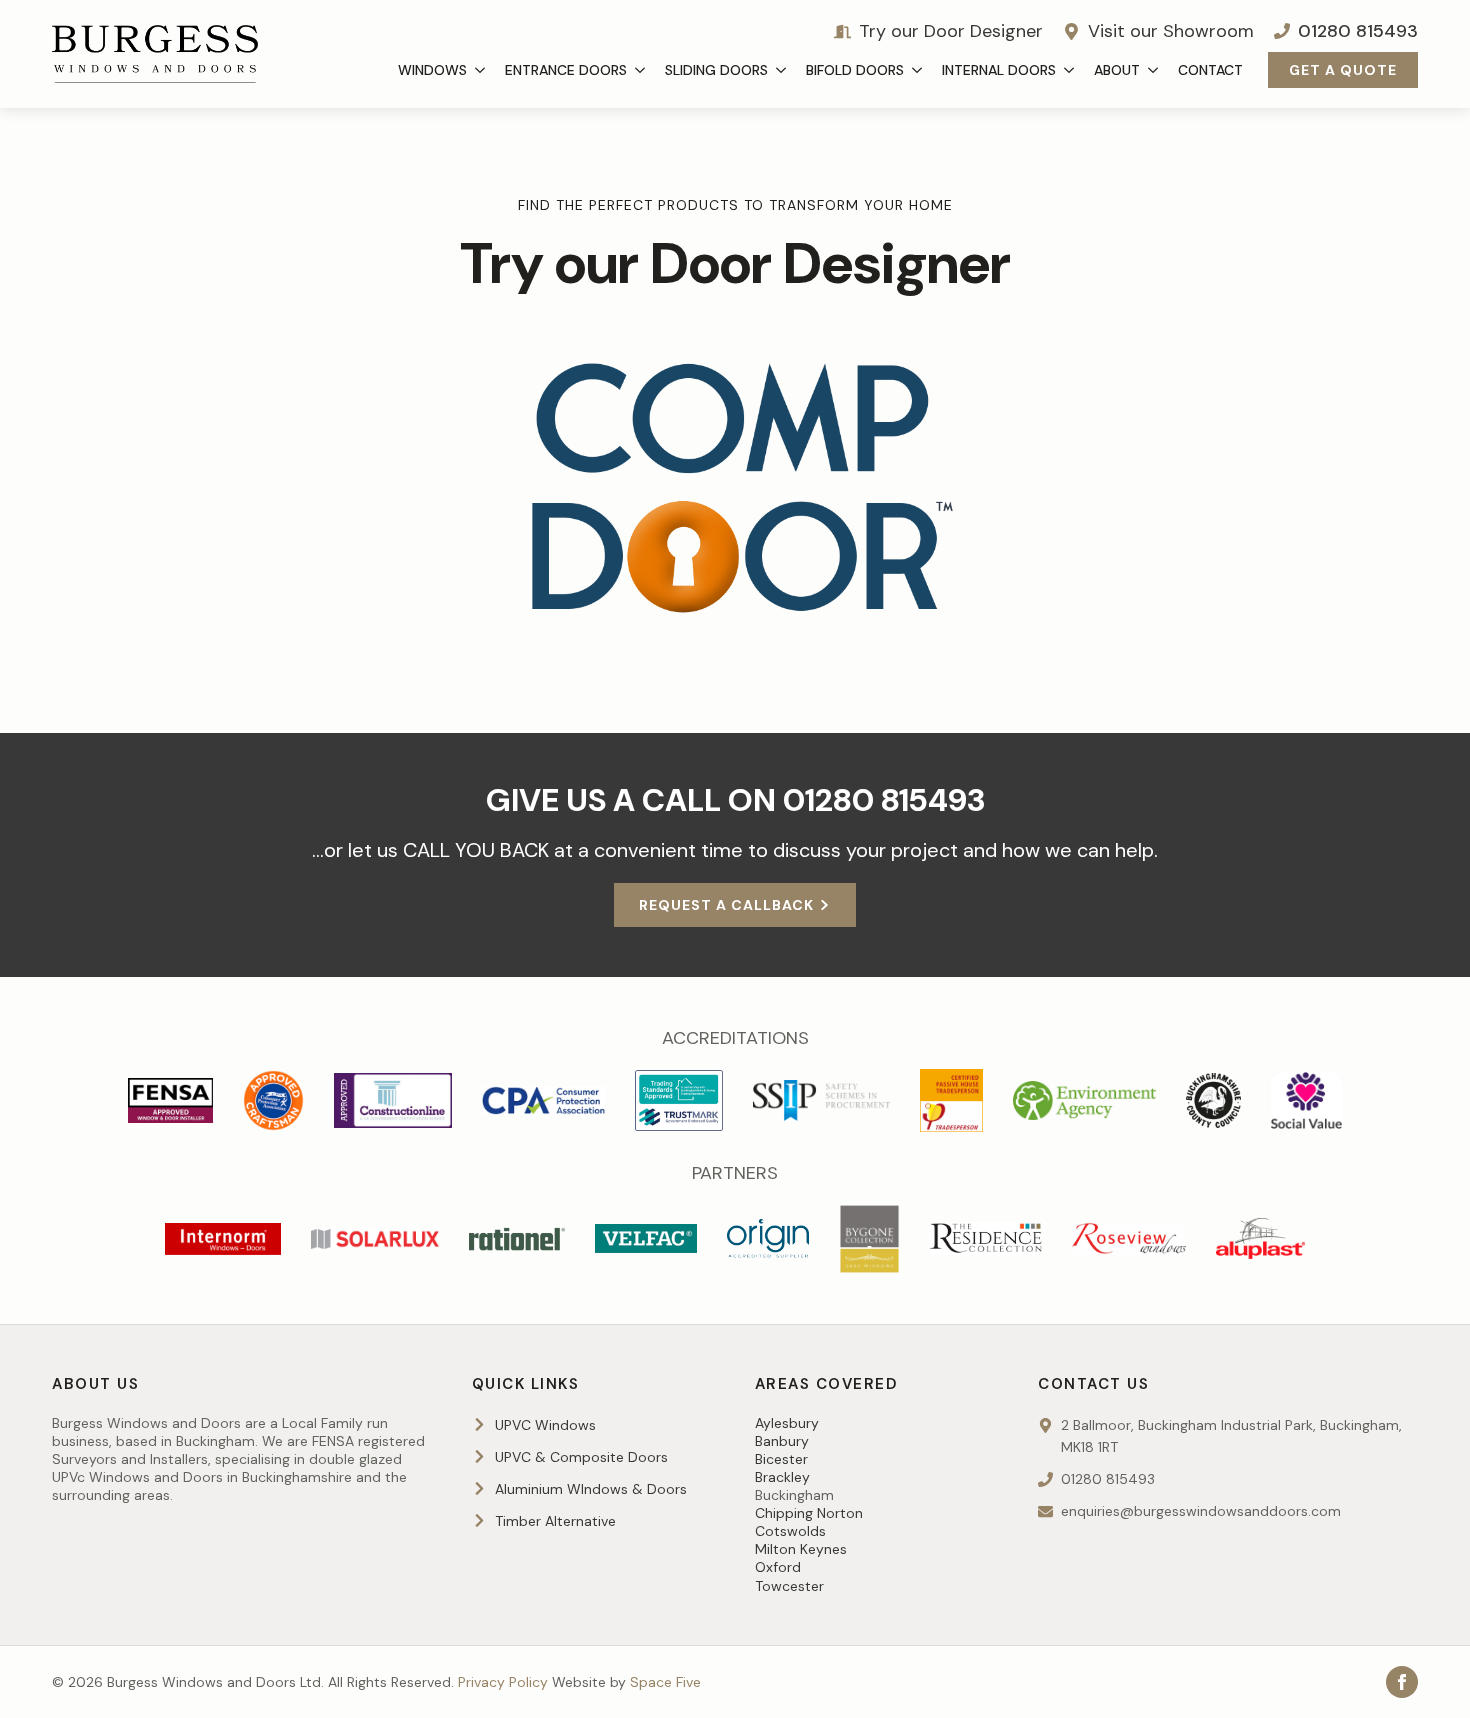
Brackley (782, 1477)
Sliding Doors (716, 70)
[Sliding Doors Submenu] (782, 70)
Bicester (781, 1459)
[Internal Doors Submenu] (1070, 70)
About (1117, 70)
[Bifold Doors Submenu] (918, 70)
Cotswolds (790, 1531)
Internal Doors (999, 70)
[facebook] (1402, 1682)
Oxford (778, 1567)
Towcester (789, 1586)
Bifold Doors (855, 70)
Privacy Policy (503, 1682)
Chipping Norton (809, 1513)
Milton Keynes (801, 1549)
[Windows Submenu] (481, 70)
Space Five (665, 1682)
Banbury (782, 1441)
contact (1210, 70)
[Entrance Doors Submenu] (641, 70)
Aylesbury (787, 1423)
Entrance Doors (566, 70)
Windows (432, 70)
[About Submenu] (1154, 70)
